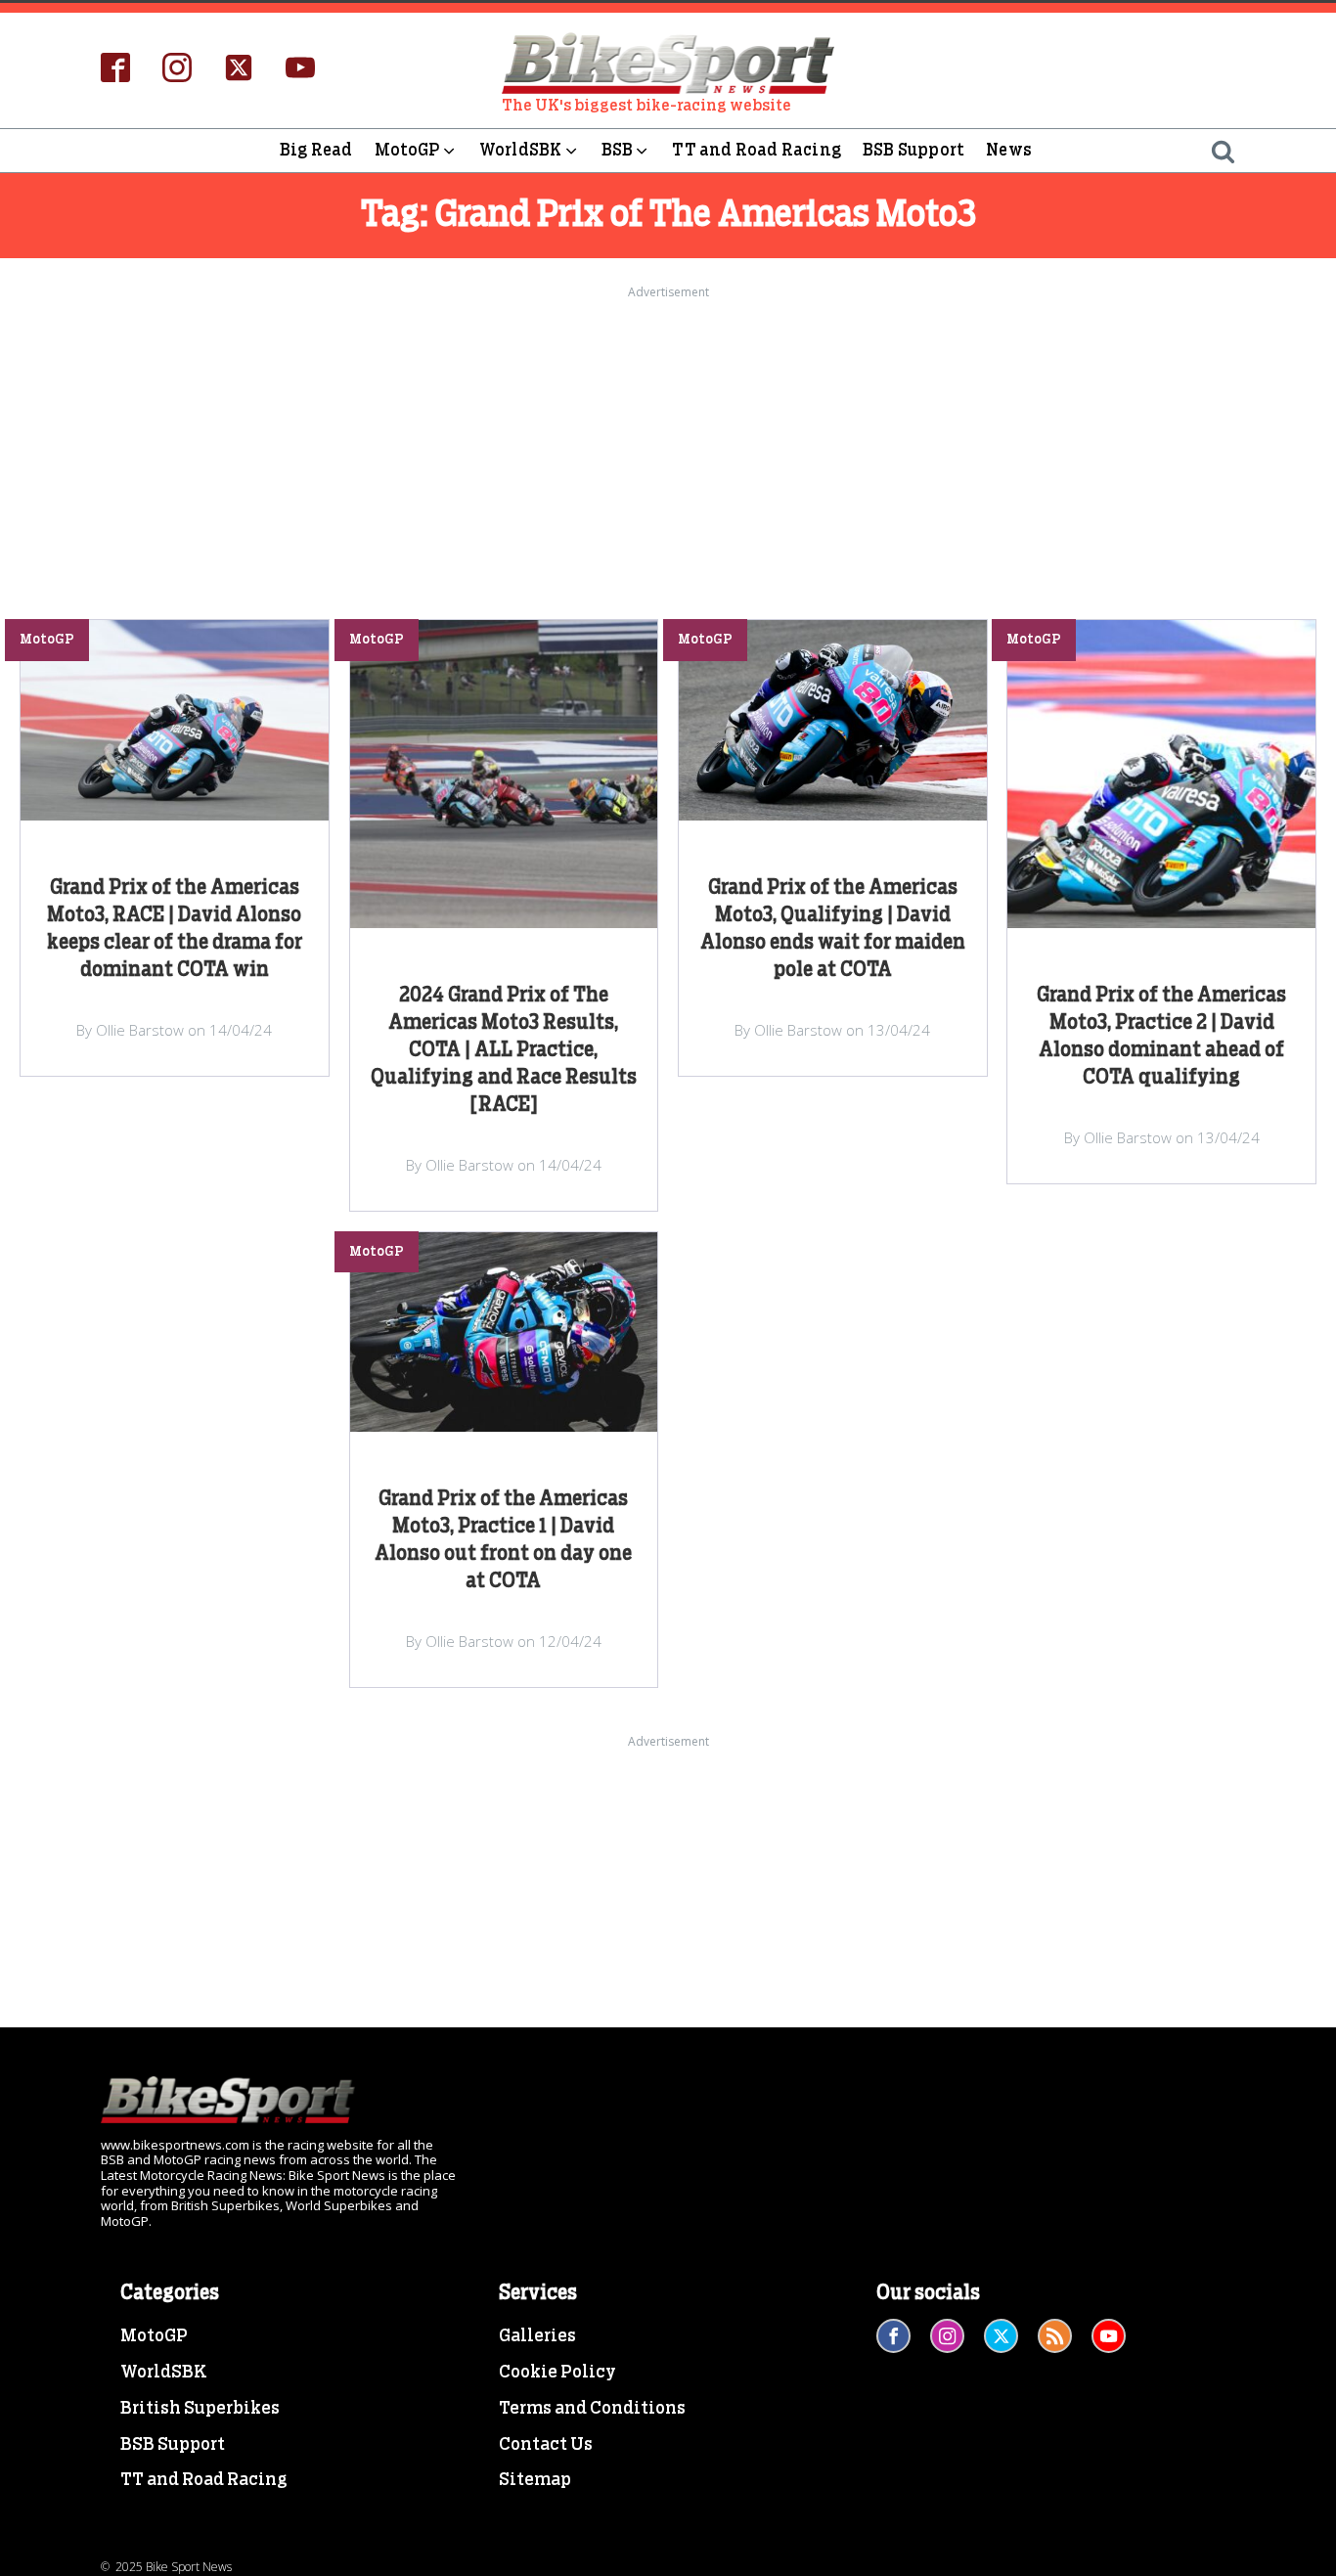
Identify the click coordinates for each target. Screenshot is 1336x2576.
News (1009, 150)
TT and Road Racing (757, 150)
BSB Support (913, 150)
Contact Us (546, 2445)
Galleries (537, 2336)
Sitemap (535, 2480)
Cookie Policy (557, 2373)
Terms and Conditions (592, 2409)
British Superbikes (200, 2409)
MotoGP (407, 150)
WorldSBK (521, 150)
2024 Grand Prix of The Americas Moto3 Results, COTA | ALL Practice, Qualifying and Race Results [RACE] (504, 1050)
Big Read (316, 150)
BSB (618, 150)
